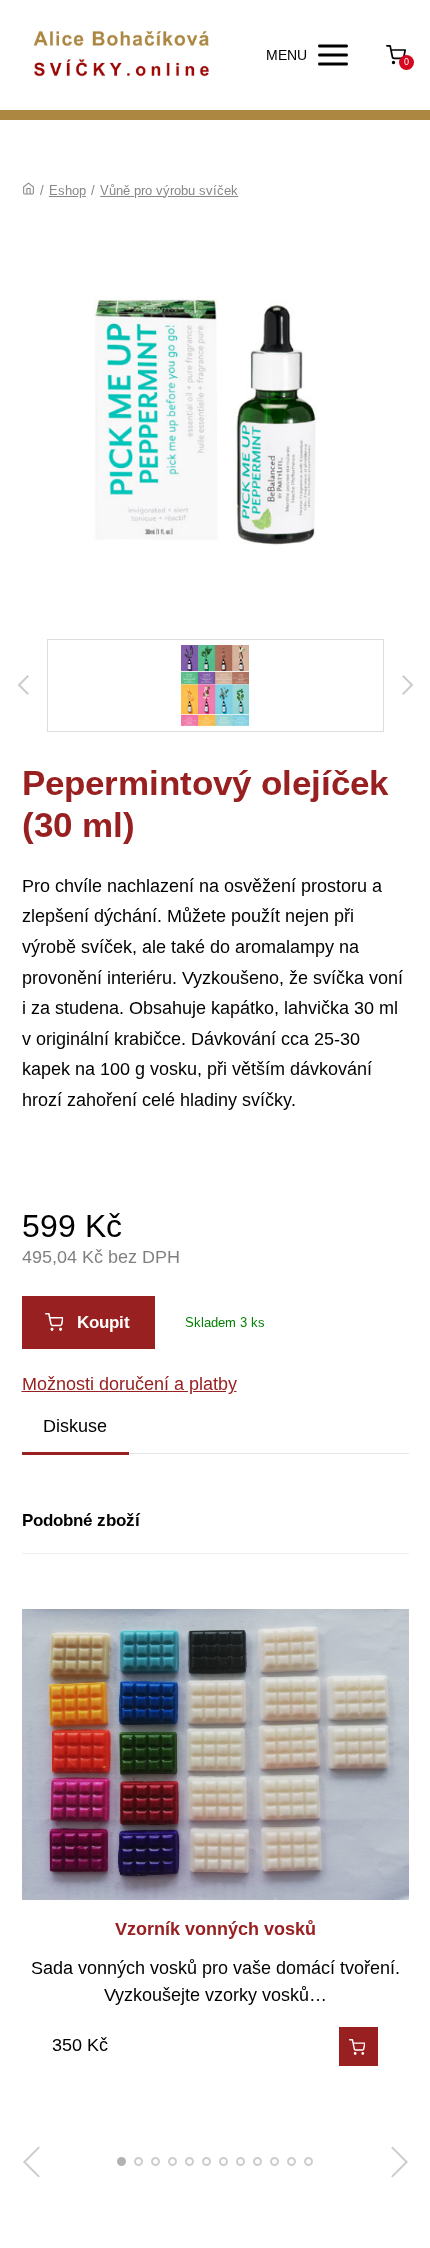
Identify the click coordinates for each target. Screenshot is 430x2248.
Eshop (67, 190)
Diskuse (75, 1426)
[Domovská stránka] (28, 190)
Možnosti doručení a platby (129, 1384)
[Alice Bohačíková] (122, 55)
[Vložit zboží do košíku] (358, 2046)
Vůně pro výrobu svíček (169, 190)
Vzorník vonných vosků (215, 1929)
